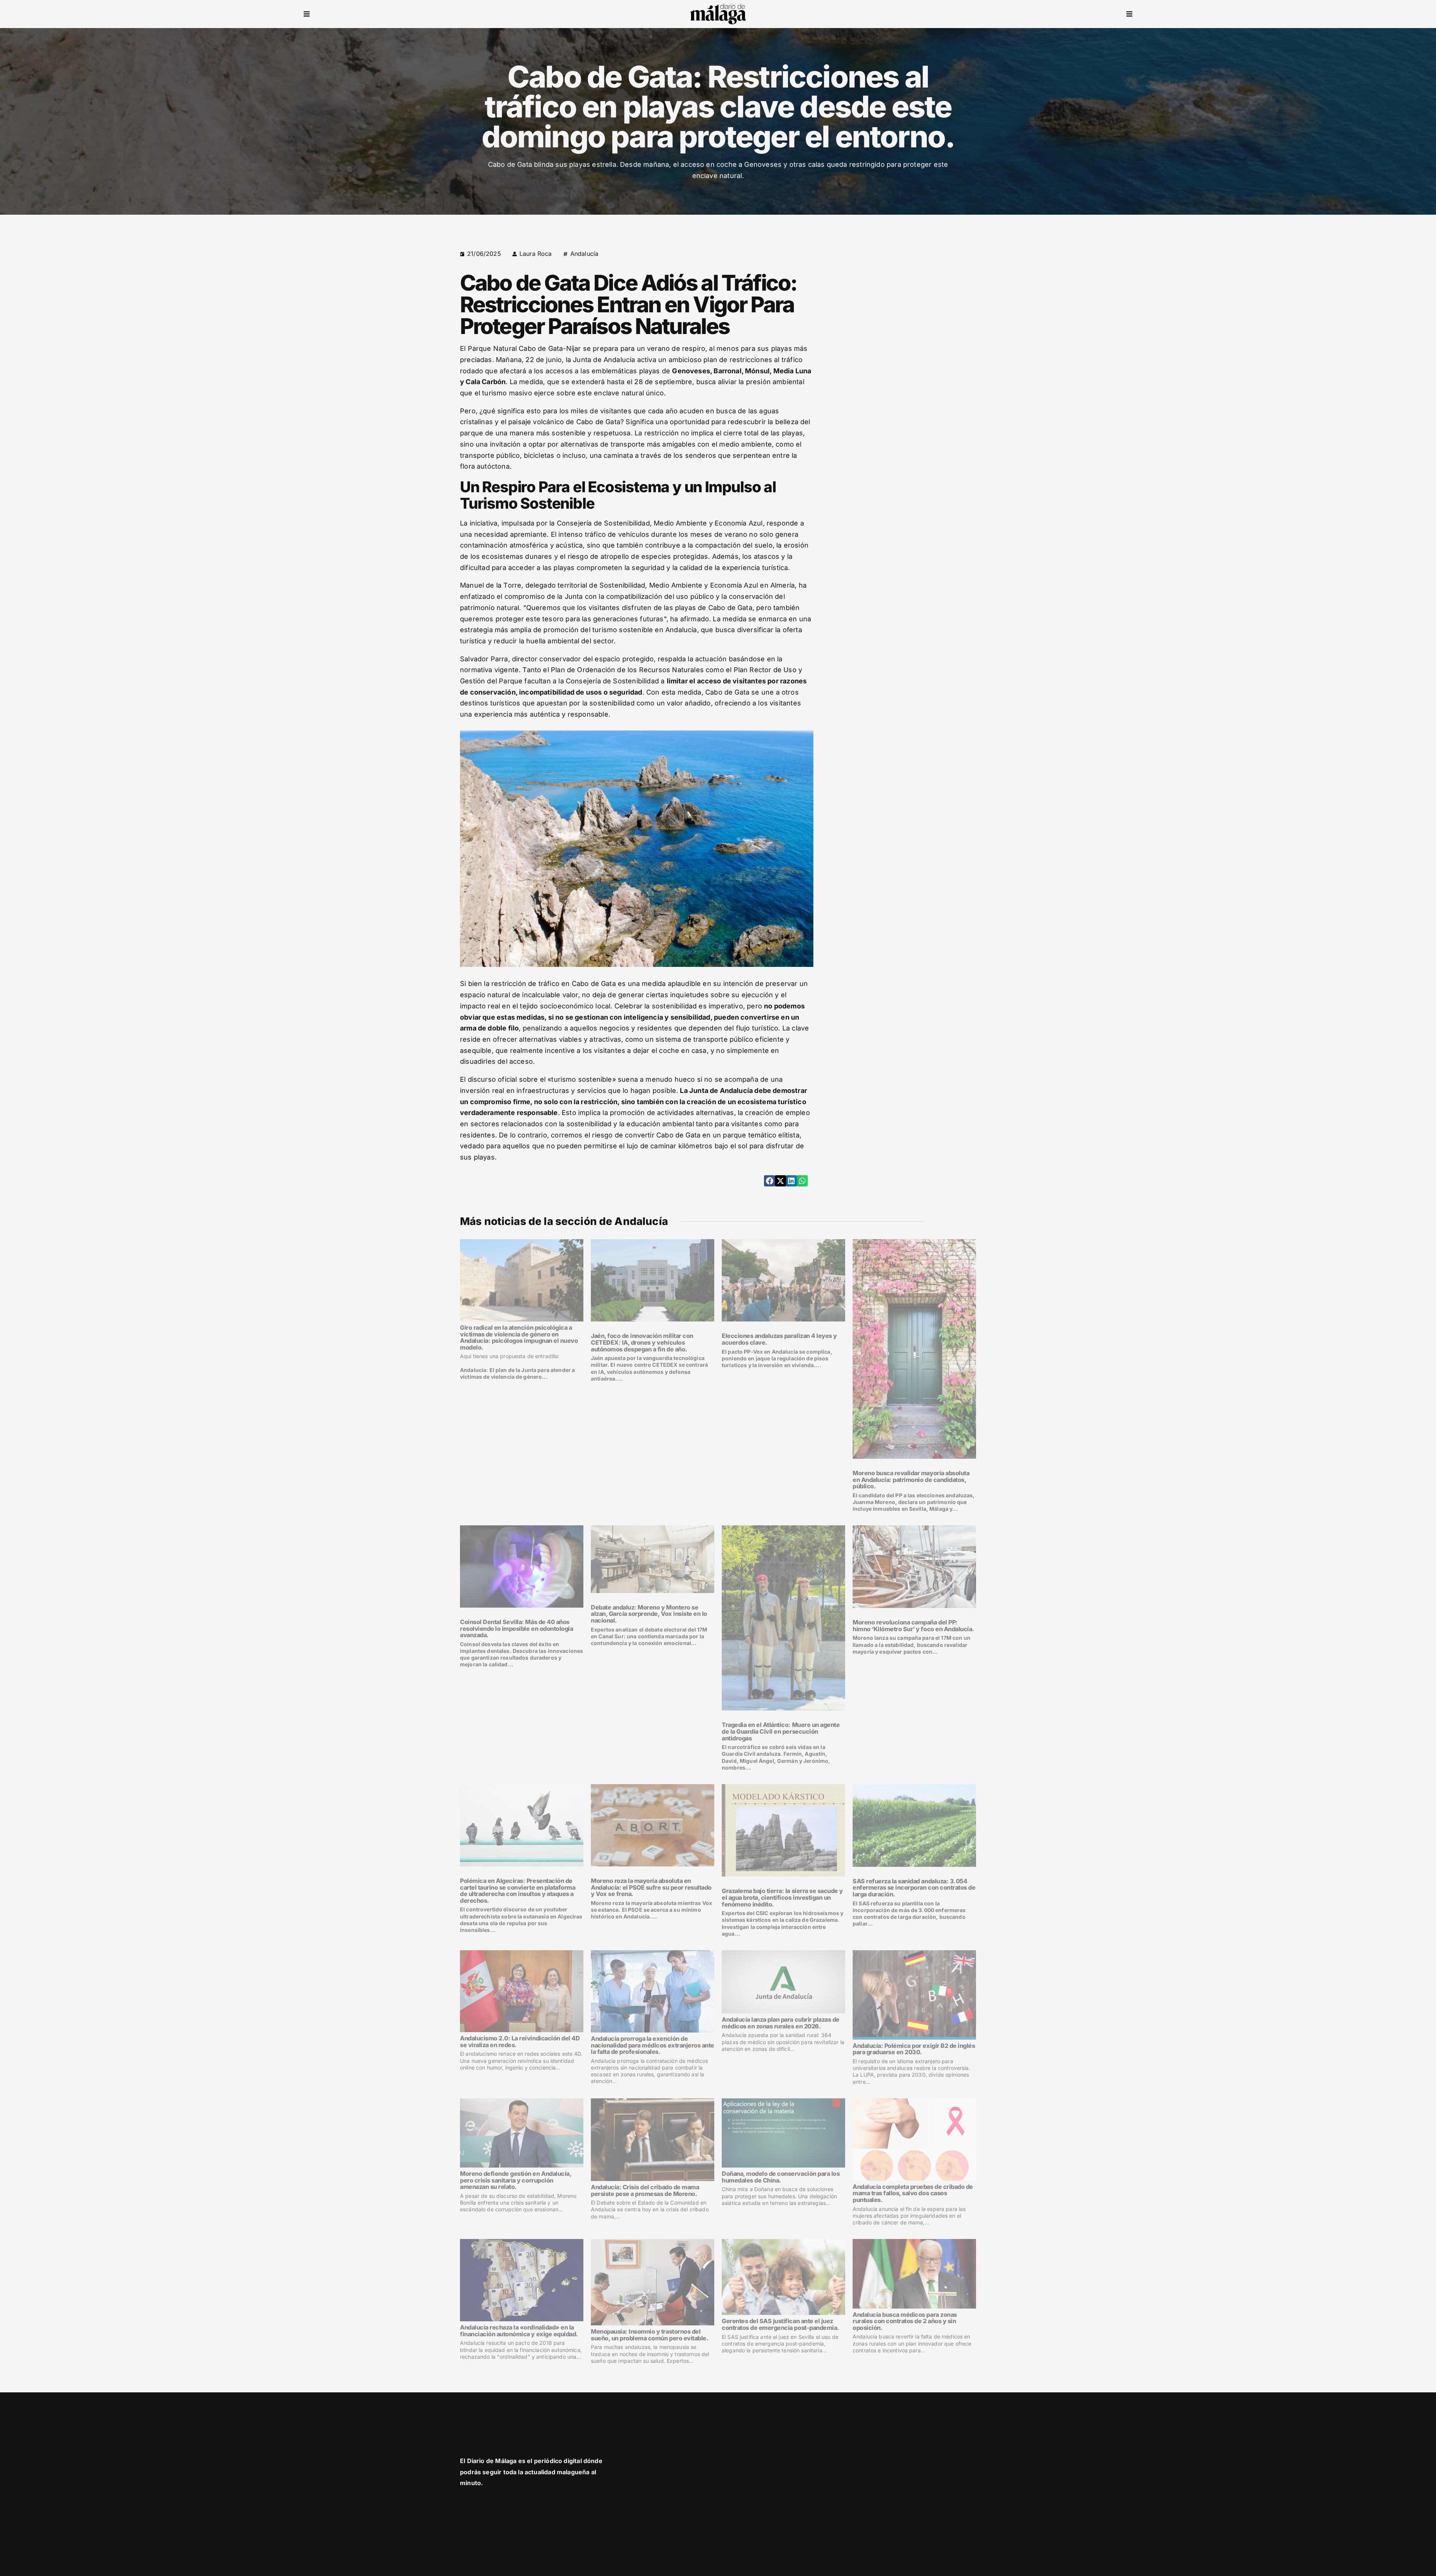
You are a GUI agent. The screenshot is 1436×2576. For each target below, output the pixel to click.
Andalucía (584, 254)
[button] (307, 14)
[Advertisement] (912, 301)
